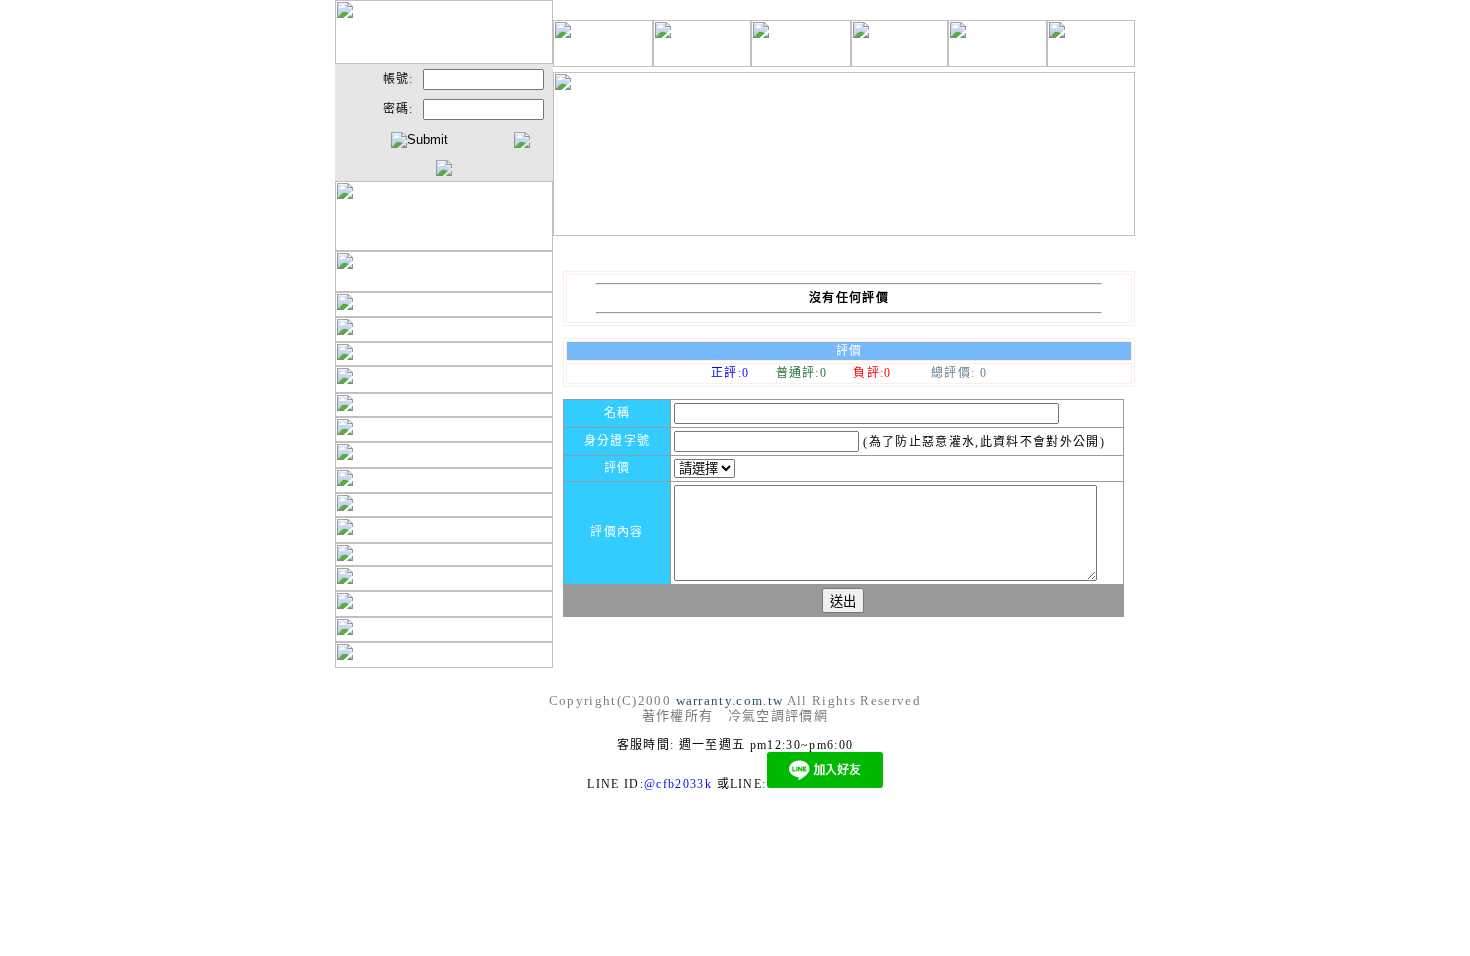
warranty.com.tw (730, 700)
